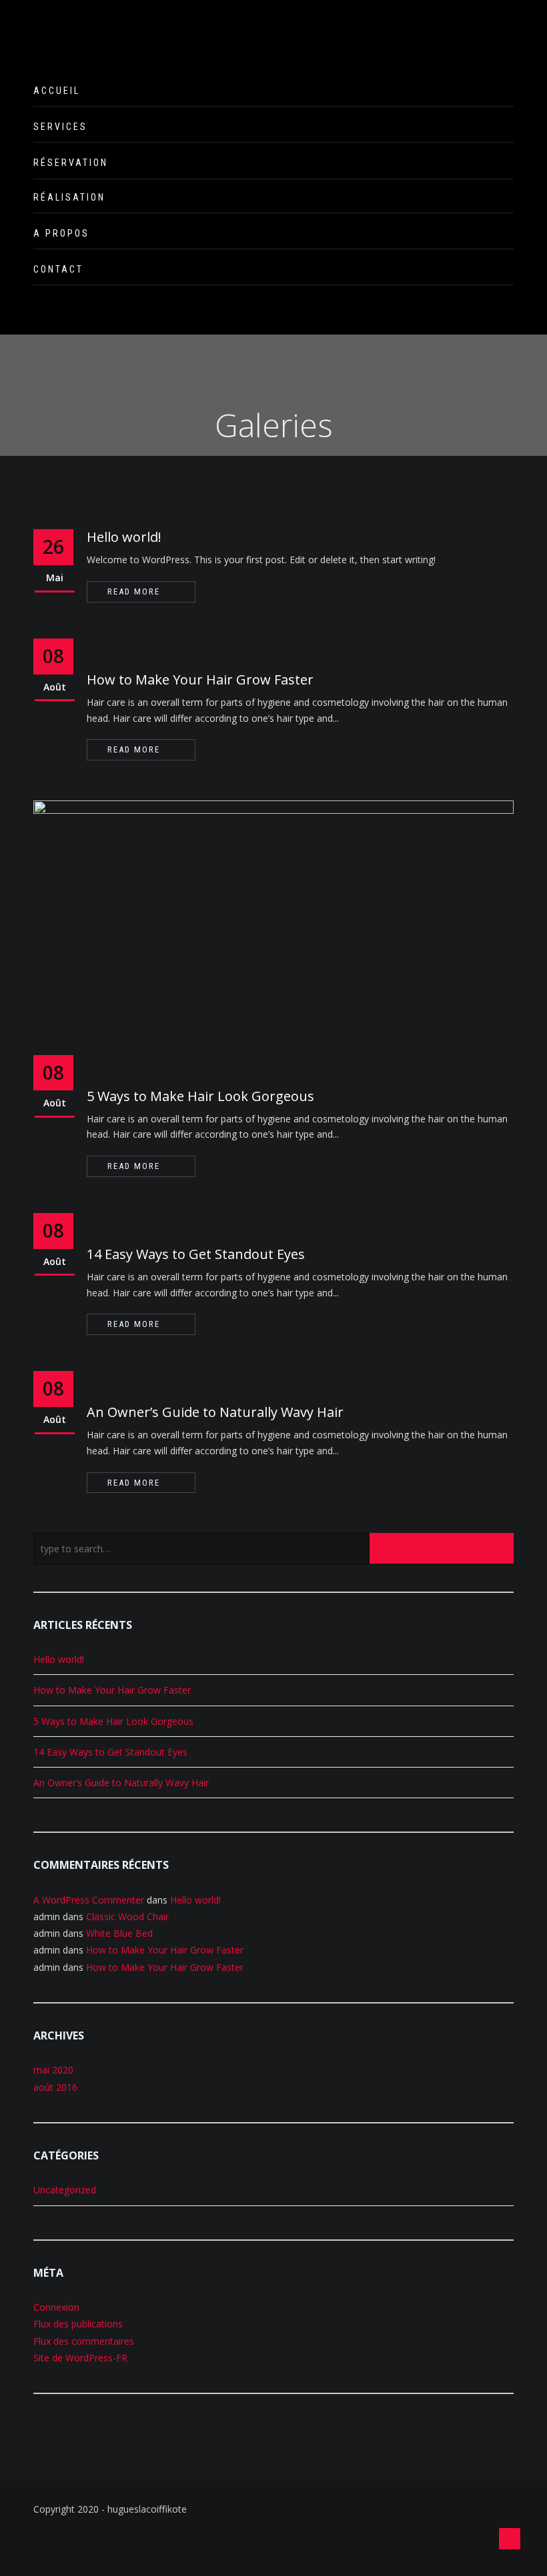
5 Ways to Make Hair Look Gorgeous (200, 1096)
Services (60, 127)
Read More (134, 592)
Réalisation (69, 197)
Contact (58, 269)
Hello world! (124, 537)
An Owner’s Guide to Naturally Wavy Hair (215, 1412)
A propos (61, 233)
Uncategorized (65, 2190)
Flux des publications (78, 2324)
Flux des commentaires (84, 2341)
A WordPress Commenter (89, 1900)
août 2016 (55, 2087)
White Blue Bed (119, 1933)
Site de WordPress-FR (80, 2358)
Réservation (71, 163)
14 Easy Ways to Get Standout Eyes (196, 1254)
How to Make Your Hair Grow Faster (200, 679)
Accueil (57, 91)
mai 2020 (53, 2070)
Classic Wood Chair (127, 1917)
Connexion (56, 2307)
